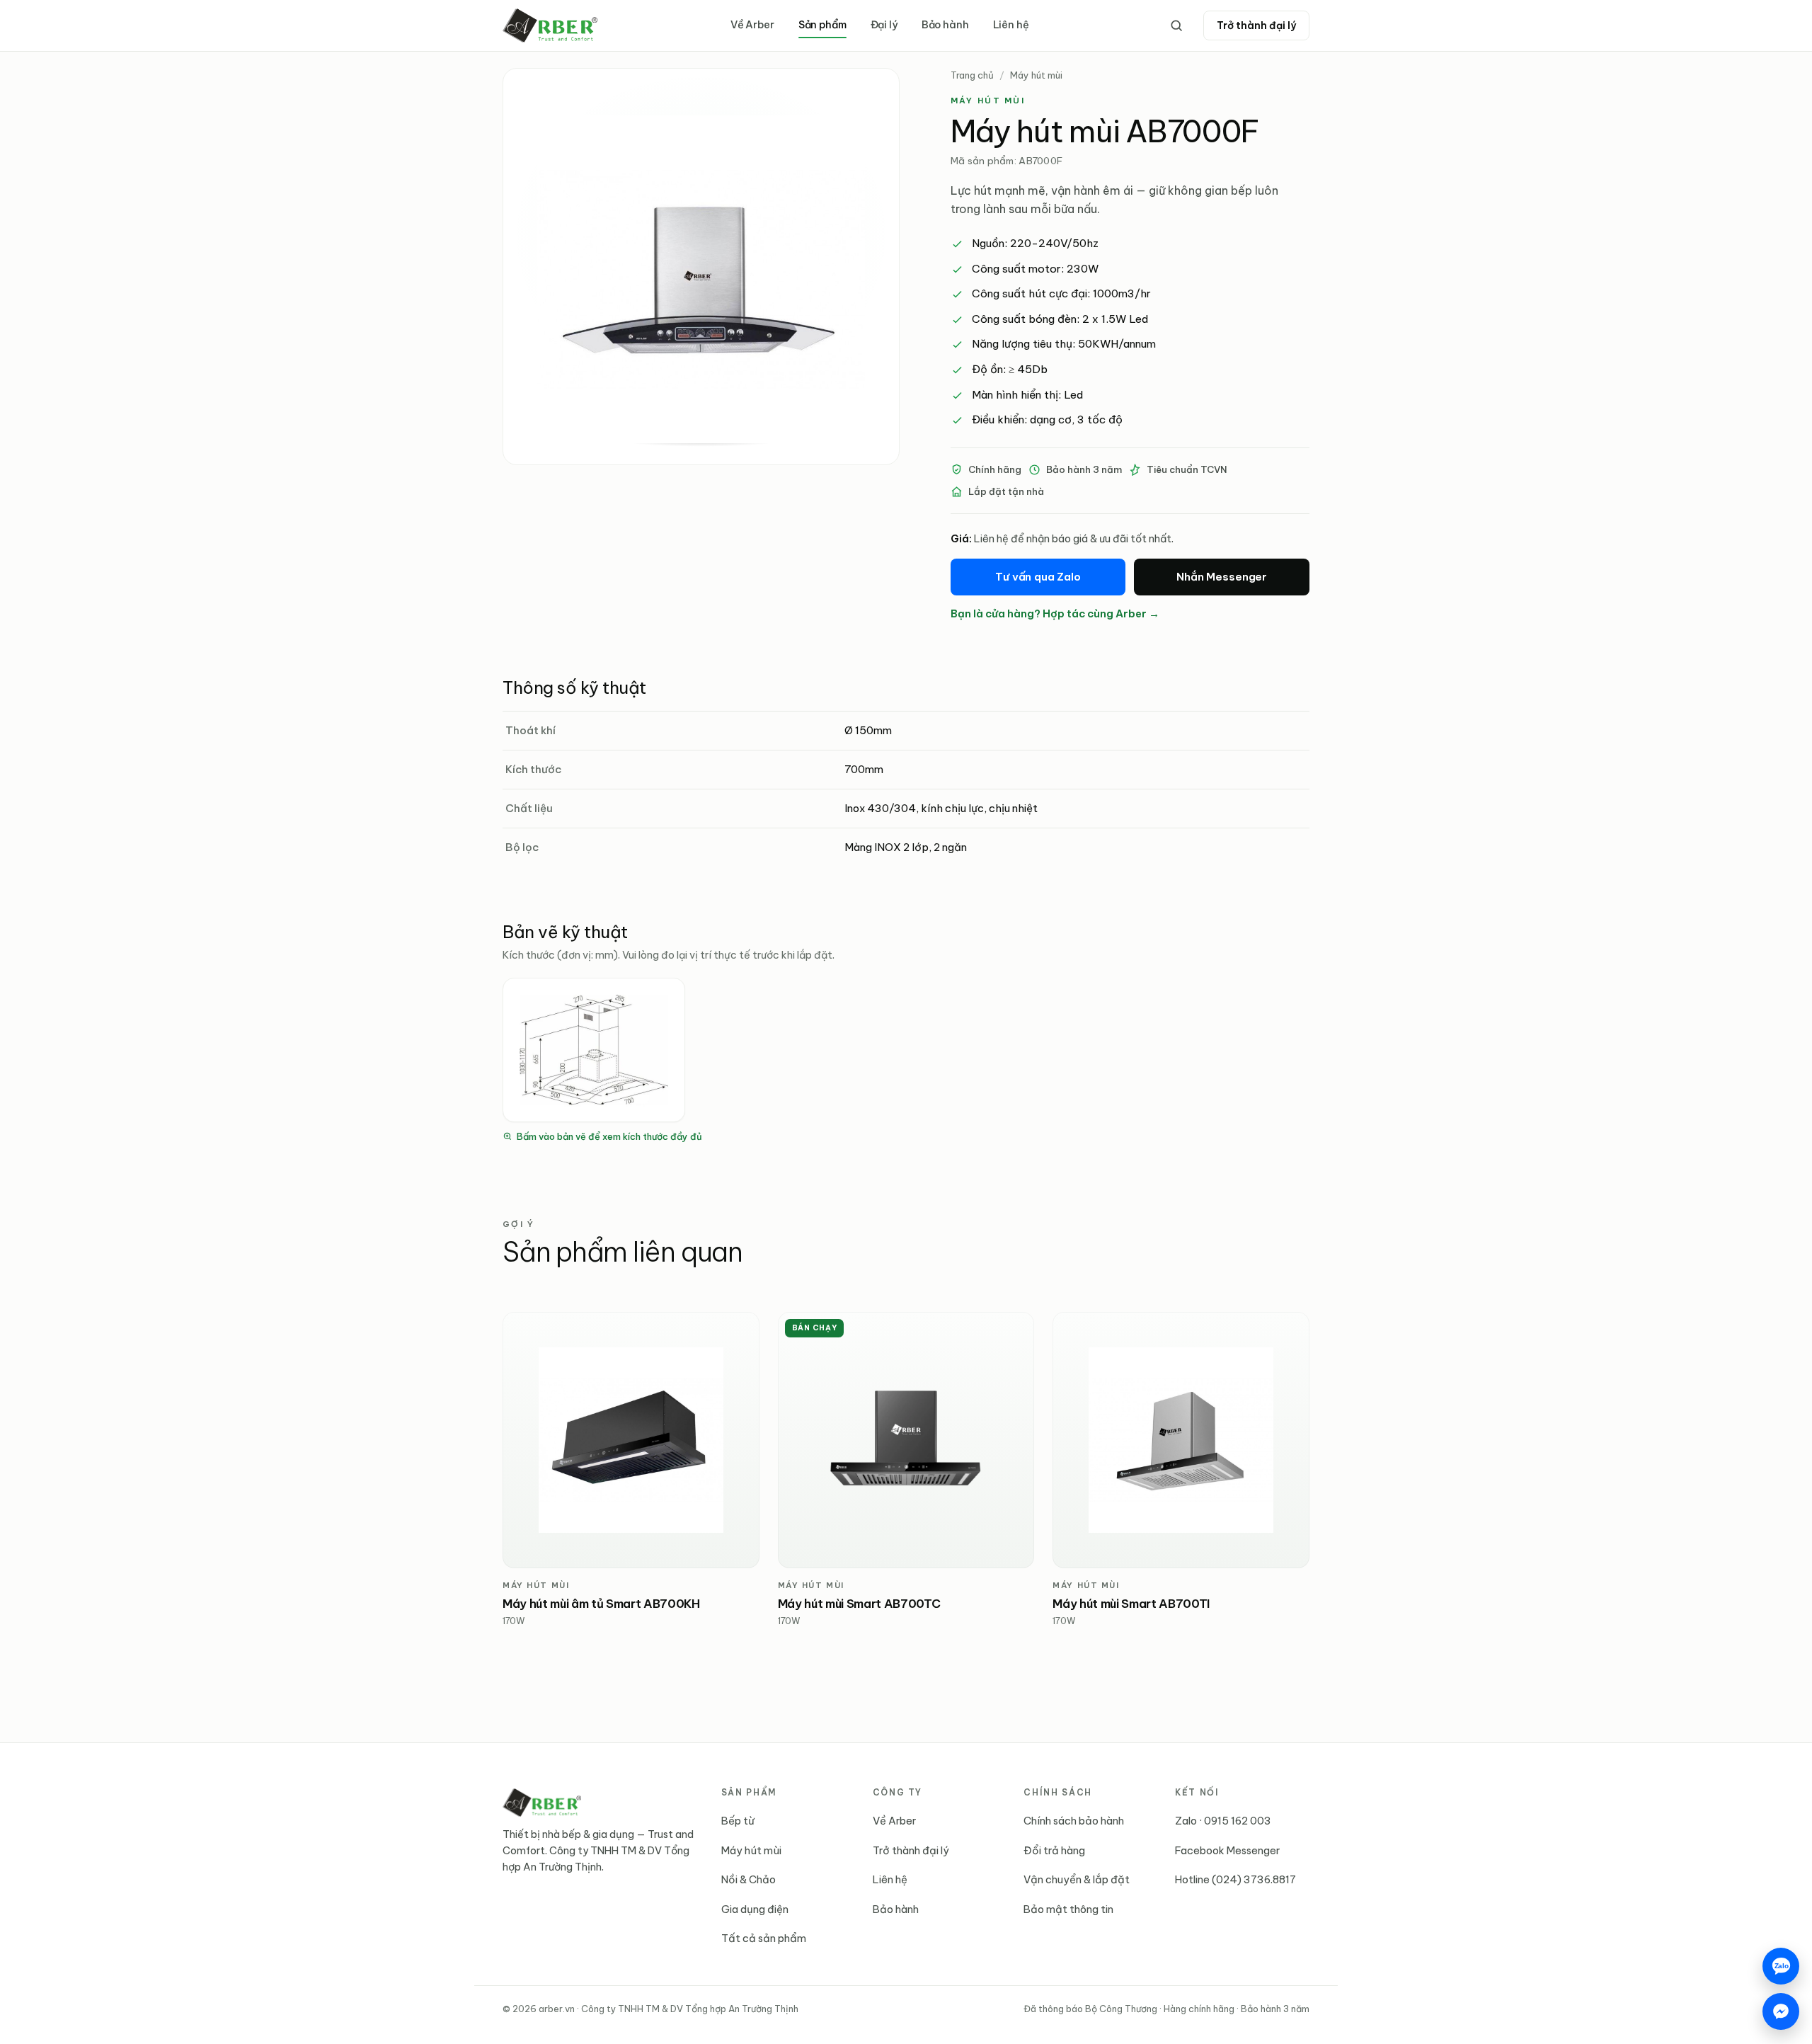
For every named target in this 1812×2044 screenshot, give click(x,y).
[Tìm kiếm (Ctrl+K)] (1176, 25)
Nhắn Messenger (1222, 577)
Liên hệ (1011, 25)
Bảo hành (945, 25)
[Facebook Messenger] (1781, 2011)
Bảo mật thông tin (1068, 1909)
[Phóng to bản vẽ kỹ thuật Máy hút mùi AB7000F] (594, 1050)
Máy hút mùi (1036, 75)
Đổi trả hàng (1054, 1850)
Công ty (898, 1793)
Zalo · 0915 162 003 (1223, 1821)
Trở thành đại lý (1256, 25)
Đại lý (884, 25)
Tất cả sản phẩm (764, 1938)
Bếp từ (738, 1821)
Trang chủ (972, 75)
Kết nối (1197, 1793)
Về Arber (752, 25)
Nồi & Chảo (749, 1879)
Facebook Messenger (1227, 1850)
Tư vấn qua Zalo (1038, 577)
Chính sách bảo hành (1074, 1821)
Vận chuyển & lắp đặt (1077, 1879)
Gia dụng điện (755, 1909)
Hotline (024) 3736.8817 (1235, 1879)
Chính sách (1058, 1793)
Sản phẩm (822, 25)
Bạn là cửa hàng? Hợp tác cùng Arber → (1055, 613)
